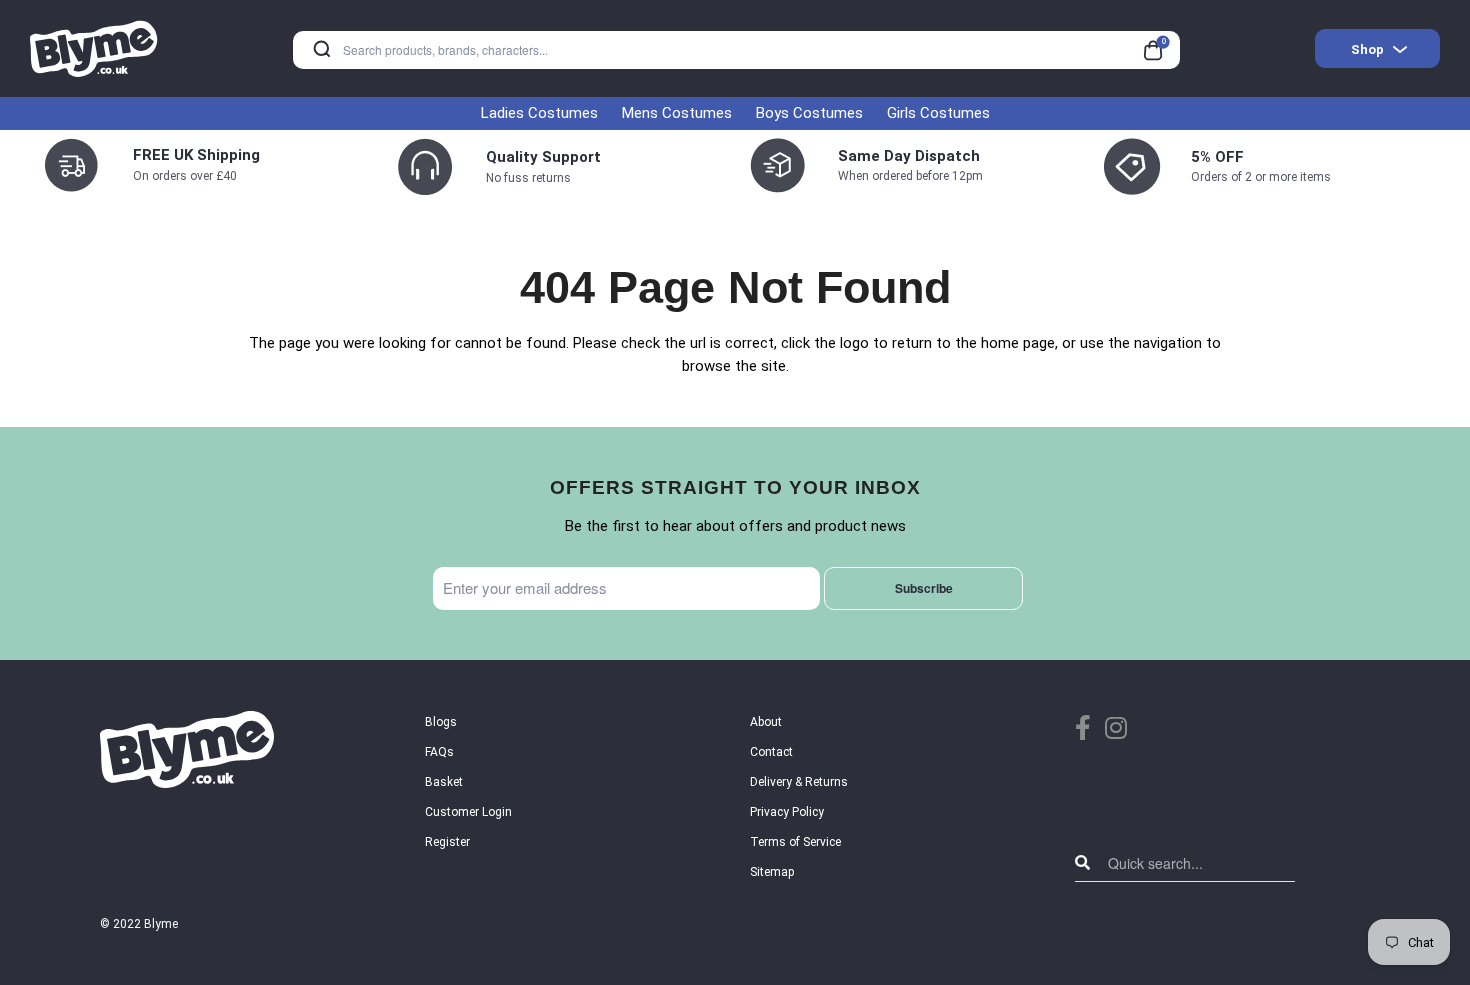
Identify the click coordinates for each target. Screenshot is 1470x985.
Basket (444, 782)
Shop (1367, 49)
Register (447, 842)
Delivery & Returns (799, 782)
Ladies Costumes (539, 113)
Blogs (441, 722)
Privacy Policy (787, 812)
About (766, 722)
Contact (771, 752)
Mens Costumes (677, 113)
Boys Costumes (809, 113)
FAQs (439, 752)
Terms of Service (795, 842)
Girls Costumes (938, 113)
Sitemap (772, 872)
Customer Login (468, 812)
